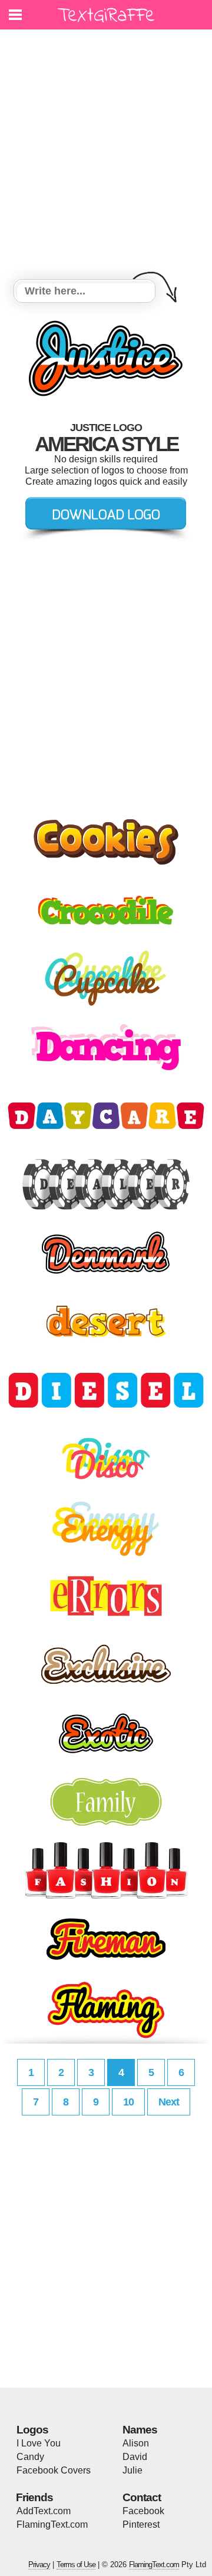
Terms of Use (76, 2565)
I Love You (39, 2443)
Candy (30, 2457)
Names (140, 2430)
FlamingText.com (52, 2524)
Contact (142, 2497)
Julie (132, 2470)
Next (169, 2102)
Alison (136, 2443)
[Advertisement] (106, 156)
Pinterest (141, 2524)
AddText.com (44, 2511)
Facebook (143, 2511)
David (135, 2457)
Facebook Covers (54, 2470)
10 (128, 2102)
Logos (32, 2430)
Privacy (39, 2565)
